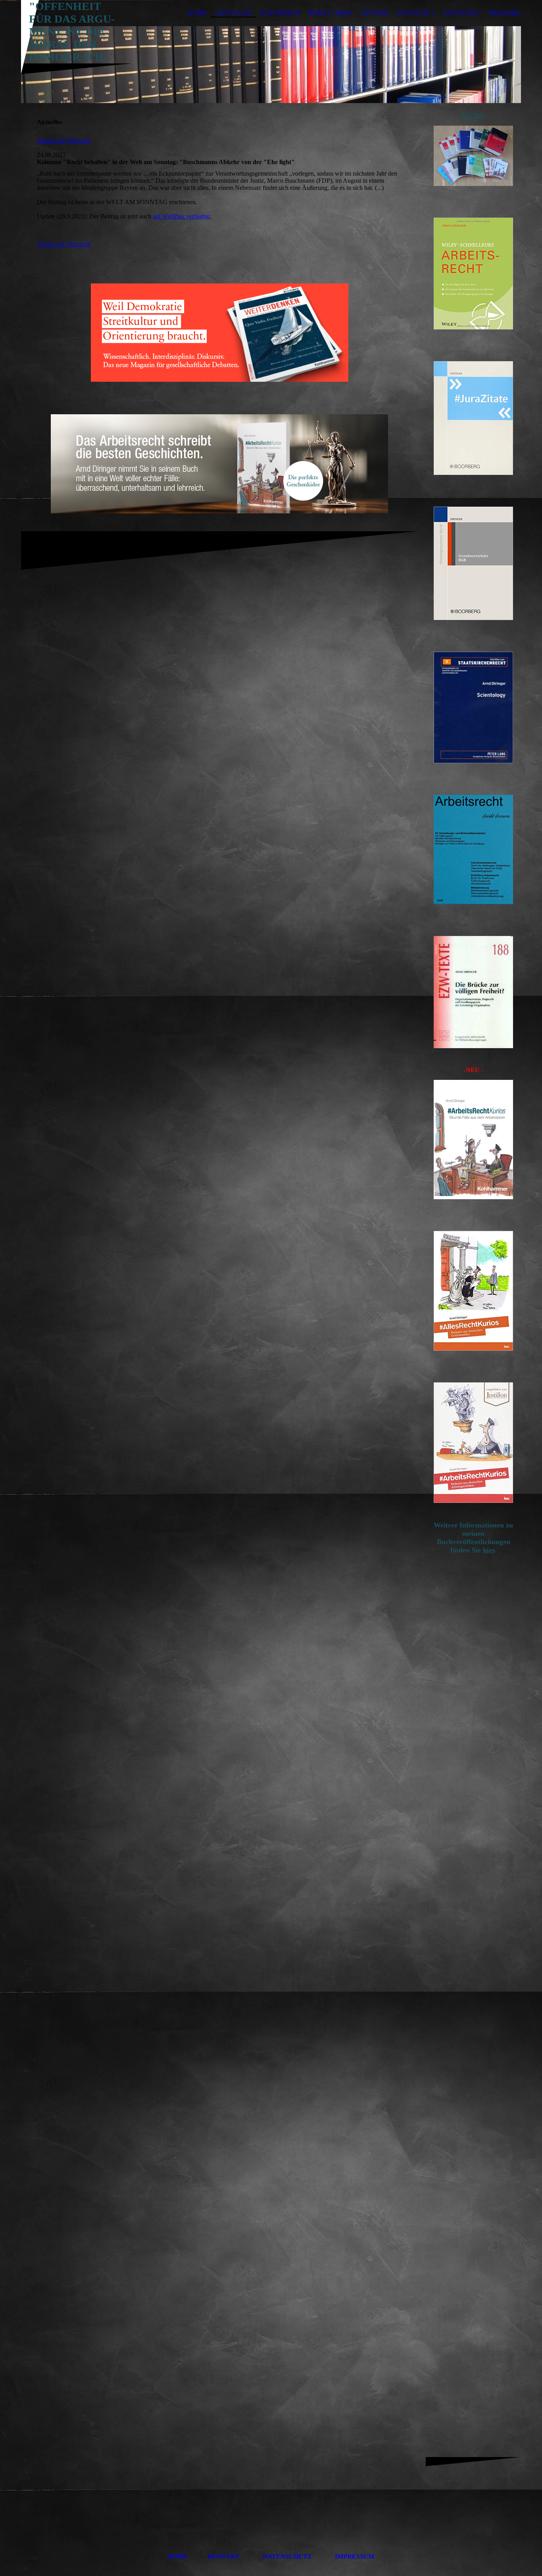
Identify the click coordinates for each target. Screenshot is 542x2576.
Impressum (355, 2556)
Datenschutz (287, 2556)
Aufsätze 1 (416, 13)
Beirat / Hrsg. (331, 13)
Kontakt (224, 2556)
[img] (271, 65)
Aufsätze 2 (462, 13)
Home (197, 13)
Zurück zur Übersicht (64, 141)
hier (489, 1550)
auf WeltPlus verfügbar (181, 216)
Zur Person (280, 13)
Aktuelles (234, 13)
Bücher (376, 13)
